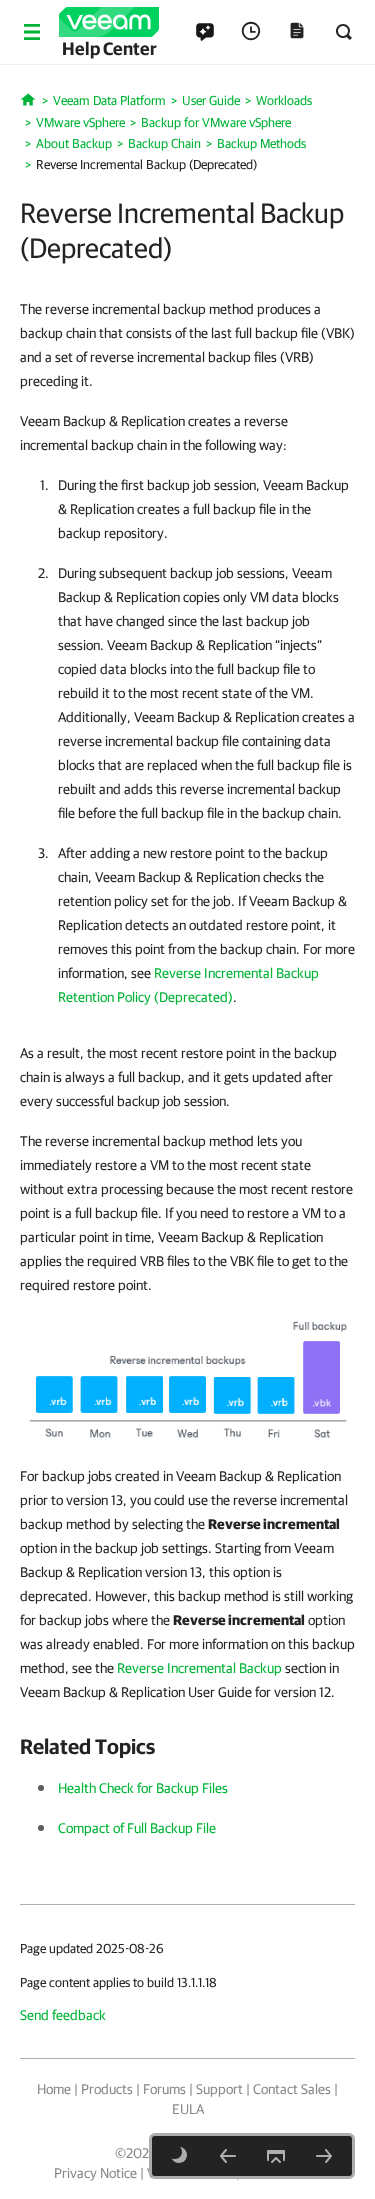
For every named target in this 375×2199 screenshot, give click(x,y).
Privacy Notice (95, 2173)
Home (54, 2089)
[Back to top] (276, 2156)
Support (219, 2089)
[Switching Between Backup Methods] (324, 2156)
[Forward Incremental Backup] (228, 2156)
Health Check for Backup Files (143, 1788)
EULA (188, 2109)
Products (107, 2089)
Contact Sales (292, 2089)
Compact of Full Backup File (137, 1828)
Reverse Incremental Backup (199, 1668)
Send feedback (63, 2015)
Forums (164, 2089)
